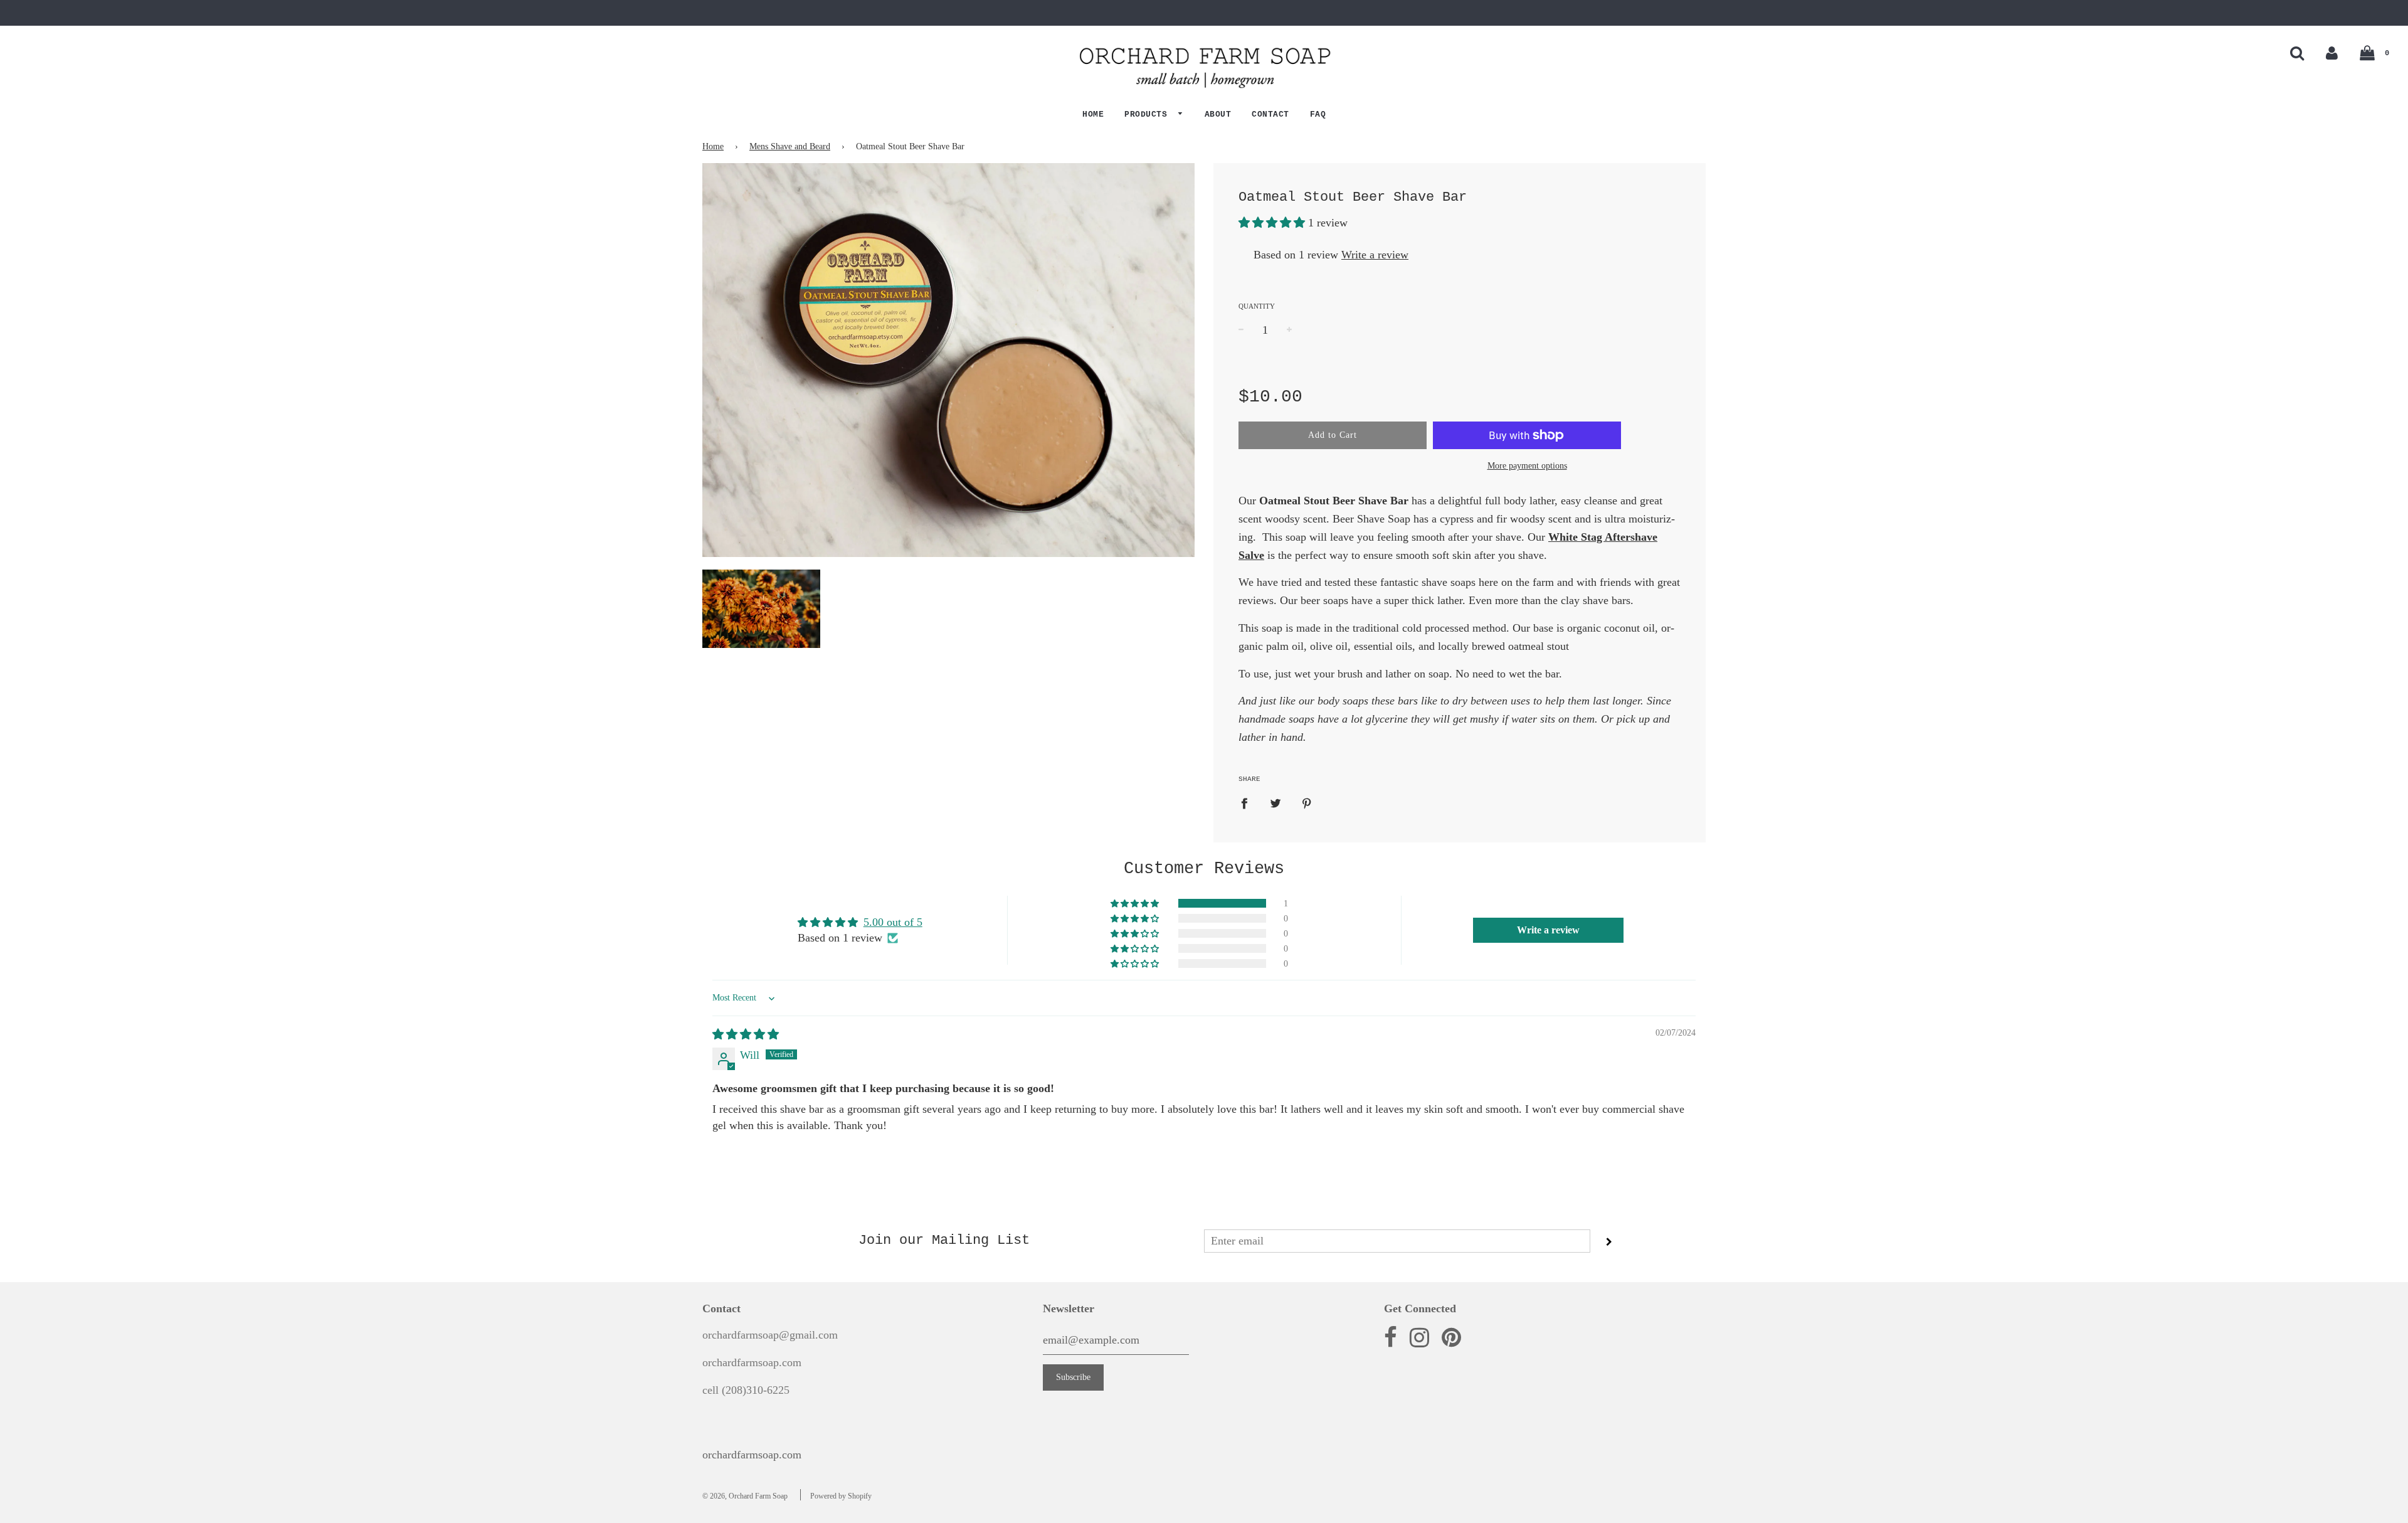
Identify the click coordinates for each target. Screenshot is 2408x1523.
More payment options (1527, 466)
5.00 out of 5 (893, 922)
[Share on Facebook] (1249, 803)
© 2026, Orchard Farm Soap (745, 1496)
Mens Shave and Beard (790, 146)
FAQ (1318, 114)
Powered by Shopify (841, 1496)
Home (1093, 114)
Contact (1270, 114)
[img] (746, 1034)
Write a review (1375, 255)
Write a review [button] (1548, 930)
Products (1149, 114)
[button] (1273, 223)
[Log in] (2332, 53)
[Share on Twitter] (1276, 803)
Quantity (1257, 306)
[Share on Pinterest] (1307, 803)
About (1218, 114)
